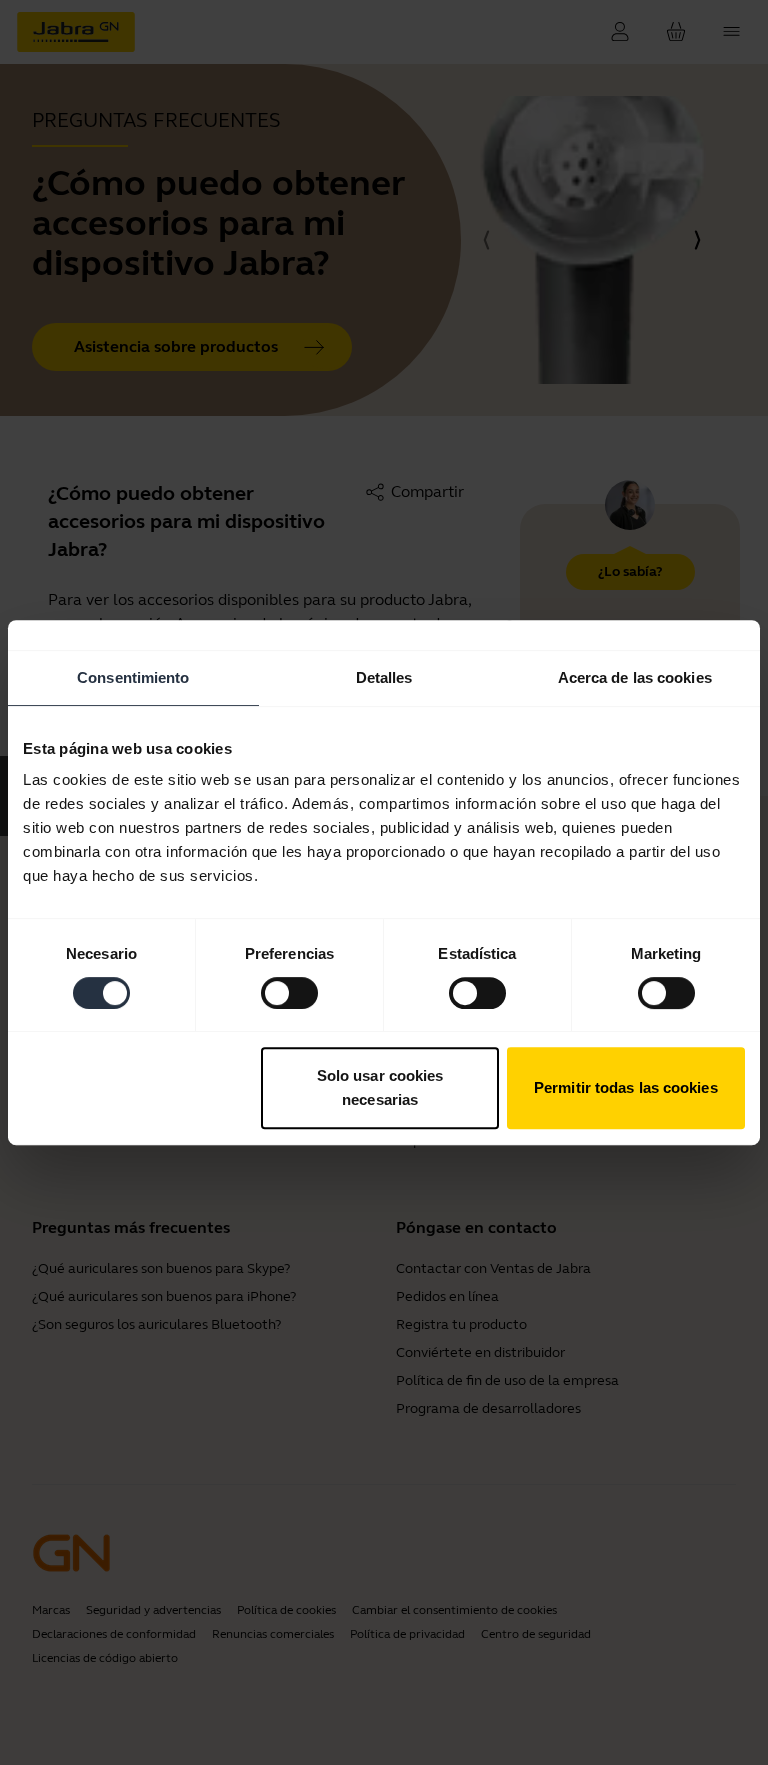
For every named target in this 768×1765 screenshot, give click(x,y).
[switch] (289, 993)
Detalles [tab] (384, 677)
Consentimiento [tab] (133, 677)
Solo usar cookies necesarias (380, 1087)
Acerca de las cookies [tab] (635, 677)
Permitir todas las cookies (626, 1087)
